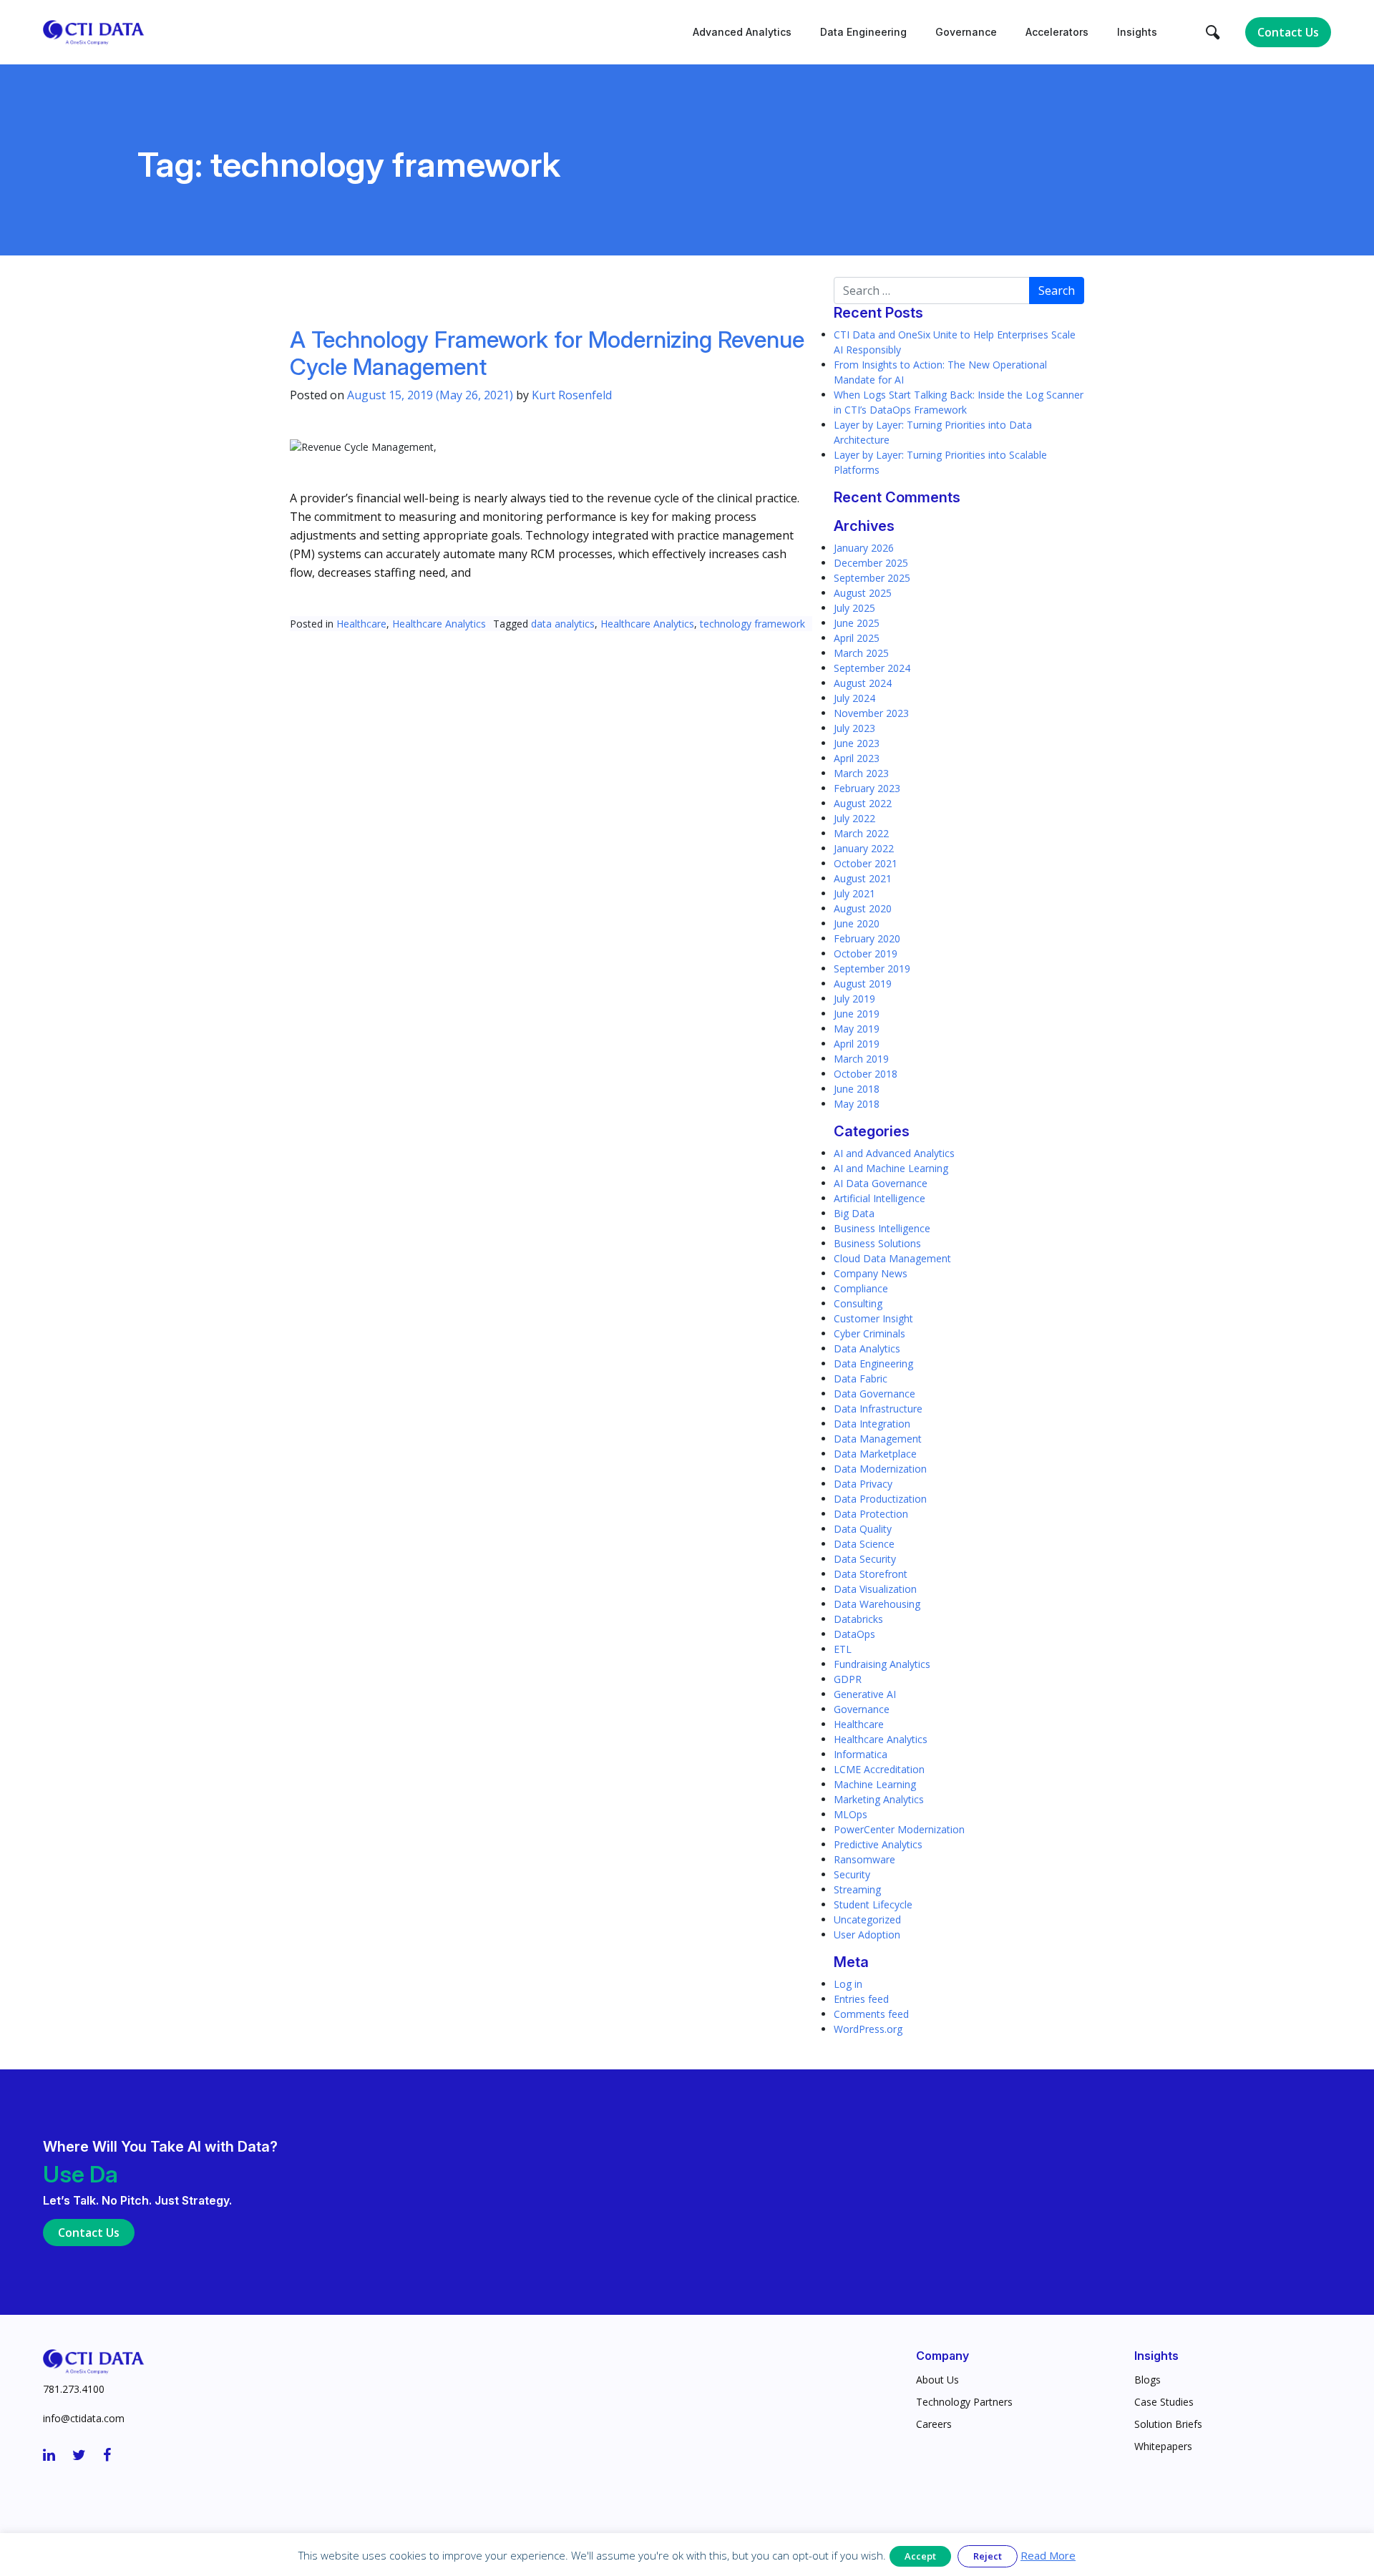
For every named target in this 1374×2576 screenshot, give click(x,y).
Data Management (878, 1439)
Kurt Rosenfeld (572, 395)
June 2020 (857, 923)
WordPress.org (868, 2029)
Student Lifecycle (873, 1904)
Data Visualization (875, 1589)
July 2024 (854, 698)
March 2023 (861, 773)
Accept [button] (920, 2556)
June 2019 (857, 1014)
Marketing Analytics (879, 1799)
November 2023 (871, 713)
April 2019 (857, 1044)
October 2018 (866, 1074)
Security (852, 1874)
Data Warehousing (877, 1604)
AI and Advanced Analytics (894, 1153)
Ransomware (864, 1859)
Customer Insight (873, 1318)
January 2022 (864, 848)
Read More (1048, 2555)
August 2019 (863, 984)
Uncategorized (867, 1919)
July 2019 (854, 999)
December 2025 (871, 563)
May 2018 (857, 1104)
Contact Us (1288, 32)
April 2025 (857, 638)
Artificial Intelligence (880, 1198)
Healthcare (361, 624)
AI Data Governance (881, 1183)
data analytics (563, 624)
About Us (937, 2380)
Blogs (1148, 2380)
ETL (843, 1649)
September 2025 (872, 578)
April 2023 (857, 758)
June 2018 (857, 1089)
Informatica (861, 1754)
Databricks (858, 1619)
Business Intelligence (882, 1228)
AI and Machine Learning (891, 1168)
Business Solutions (877, 1243)
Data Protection (871, 1514)
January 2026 (864, 548)
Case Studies (1164, 2402)
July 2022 (854, 818)
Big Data (854, 1213)
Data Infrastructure (878, 1409)
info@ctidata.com (84, 2418)
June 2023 (857, 743)
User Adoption (867, 1935)
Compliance (861, 1288)
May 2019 (857, 1029)
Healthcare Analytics (439, 624)
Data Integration (872, 1424)
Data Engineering (863, 32)
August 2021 (863, 878)
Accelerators (1057, 32)
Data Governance (874, 1394)
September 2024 (872, 668)
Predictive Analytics (878, 1844)
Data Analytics (867, 1348)
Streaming (857, 1889)
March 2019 (861, 1059)
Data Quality (863, 1529)
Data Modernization (880, 1469)
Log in (848, 1984)
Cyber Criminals (869, 1333)
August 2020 (863, 908)
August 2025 (863, 593)
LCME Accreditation (879, 1769)
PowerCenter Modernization (899, 1829)
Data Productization (880, 1499)
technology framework (752, 624)
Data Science (864, 1544)
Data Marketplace (875, 1454)
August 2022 (863, 803)
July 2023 (854, 728)
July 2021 (854, 893)
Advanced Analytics (742, 32)
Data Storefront (871, 1574)
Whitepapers (1163, 2446)
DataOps (854, 1634)
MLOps (851, 1814)
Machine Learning (875, 1784)
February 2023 (867, 788)
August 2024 (863, 683)
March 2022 (861, 833)
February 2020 (867, 938)
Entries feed (861, 1999)
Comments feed (871, 2014)
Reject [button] (988, 2556)
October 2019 (866, 953)
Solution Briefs (1168, 2424)
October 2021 (866, 863)
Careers (934, 2424)
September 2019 (872, 969)
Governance (966, 32)
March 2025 (861, 653)
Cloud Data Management (892, 1258)
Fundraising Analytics (882, 1664)
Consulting (858, 1303)
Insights (1137, 32)
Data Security (865, 1559)
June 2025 (857, 623)
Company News (871, 1273)
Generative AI (865, 1694)
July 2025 (854, 608)
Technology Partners (964, 2402)
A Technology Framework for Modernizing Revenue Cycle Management (547, 353)
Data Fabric (861, 1379)
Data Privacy (863, 1484)
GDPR (848, 1679)
